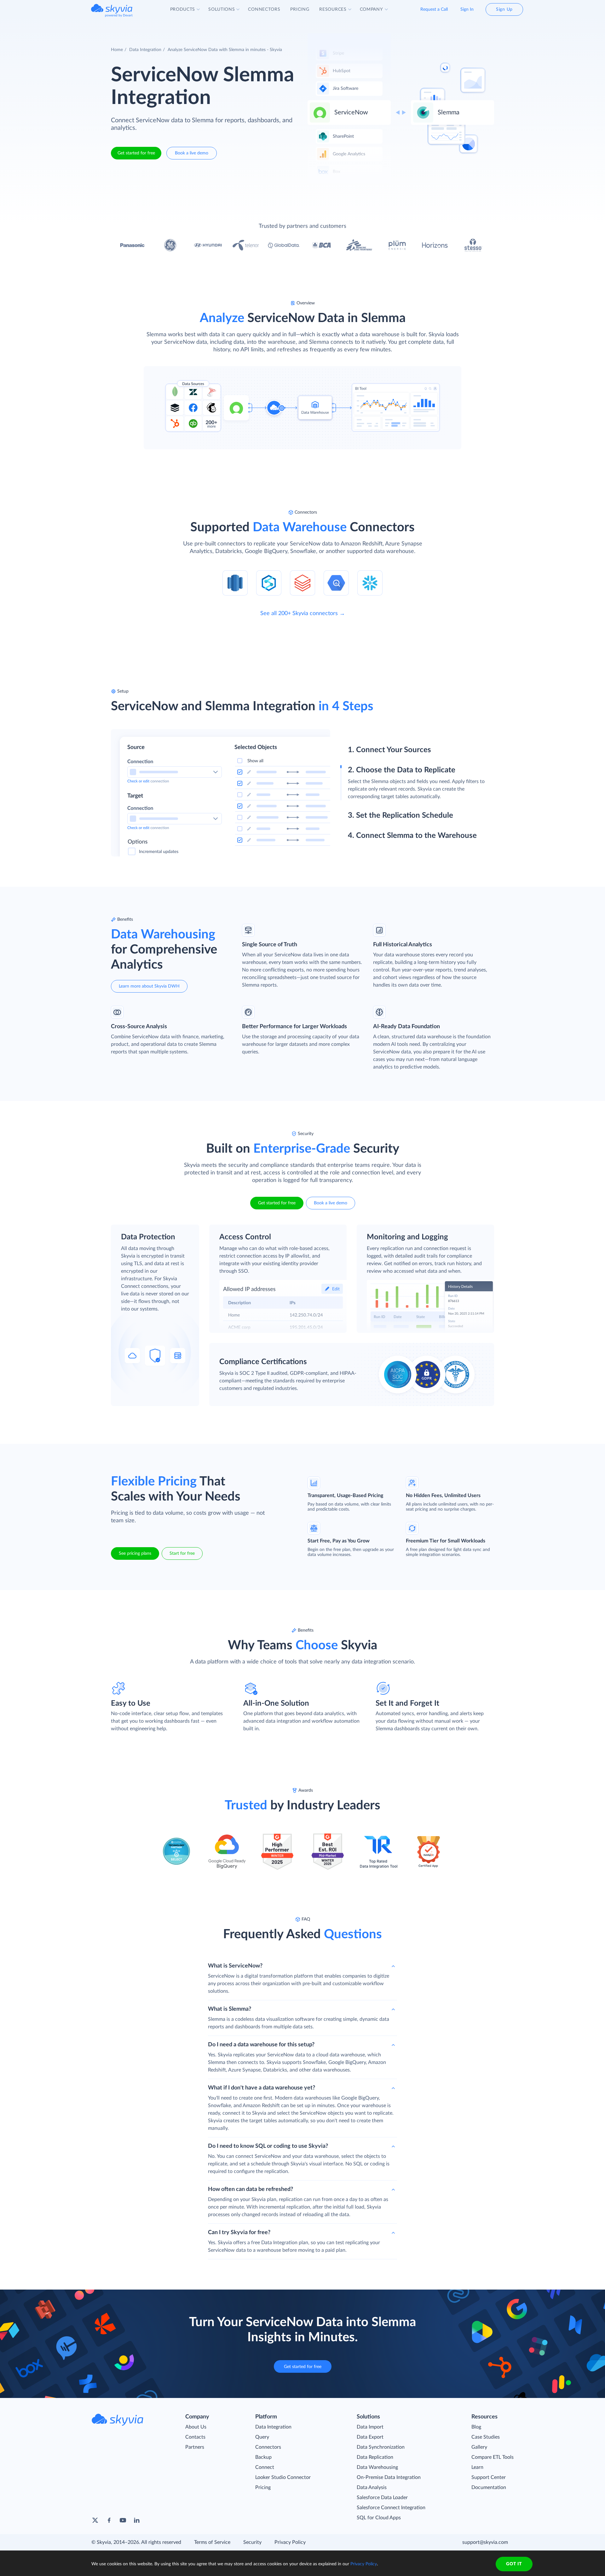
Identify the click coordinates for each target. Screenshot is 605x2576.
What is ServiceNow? (235, 1966)
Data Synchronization (381, 2447)
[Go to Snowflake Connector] (370, 583)
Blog (476, 2427)
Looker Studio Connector (283, 2477)
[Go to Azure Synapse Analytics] (269, 583)
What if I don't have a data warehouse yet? (262, 2088)
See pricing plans (135, 1553)
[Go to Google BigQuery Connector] (336, 583)
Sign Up (504, 9)
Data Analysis (372, 2487)
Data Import (370, 2427)
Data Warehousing (377, 2467)
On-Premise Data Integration (389, 2477)
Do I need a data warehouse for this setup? (261, 2045)
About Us (196, 2427)
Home (117, 50)
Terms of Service (212, 2542)
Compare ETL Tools (493, 2457)
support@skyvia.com (485, 2542)
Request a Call (434, 9)
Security (252, 2542)
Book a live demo (192, 153)
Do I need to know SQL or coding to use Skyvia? (268, 2146)
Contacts (195, 2437)
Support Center (489, 2477)
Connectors (268, 2447)
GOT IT (514, 2564)
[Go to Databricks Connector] (302, 583)
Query (262, 2437)
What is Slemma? (230, 2009)
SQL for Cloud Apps (379, 2518)
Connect (265, 2467)
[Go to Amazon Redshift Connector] (235, 583)
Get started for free (136, 153)
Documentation (489, 2487)
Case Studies (486, 2437)
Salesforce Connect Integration (391, 2508)
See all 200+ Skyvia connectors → (303, 614)
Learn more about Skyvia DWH (149, 986)
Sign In (467, 9)
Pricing (263, 2487)
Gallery (479, 2447)
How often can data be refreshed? (251, 2189)
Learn (477, 2467)
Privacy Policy (290, 2542)
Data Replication (375, 2457)
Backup (263, 2457)
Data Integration (145, 50)
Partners (195, 2447)
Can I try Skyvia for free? (239, 2233)
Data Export (370, 2437)
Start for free (182, 1553)
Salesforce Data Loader (382, 2498)
